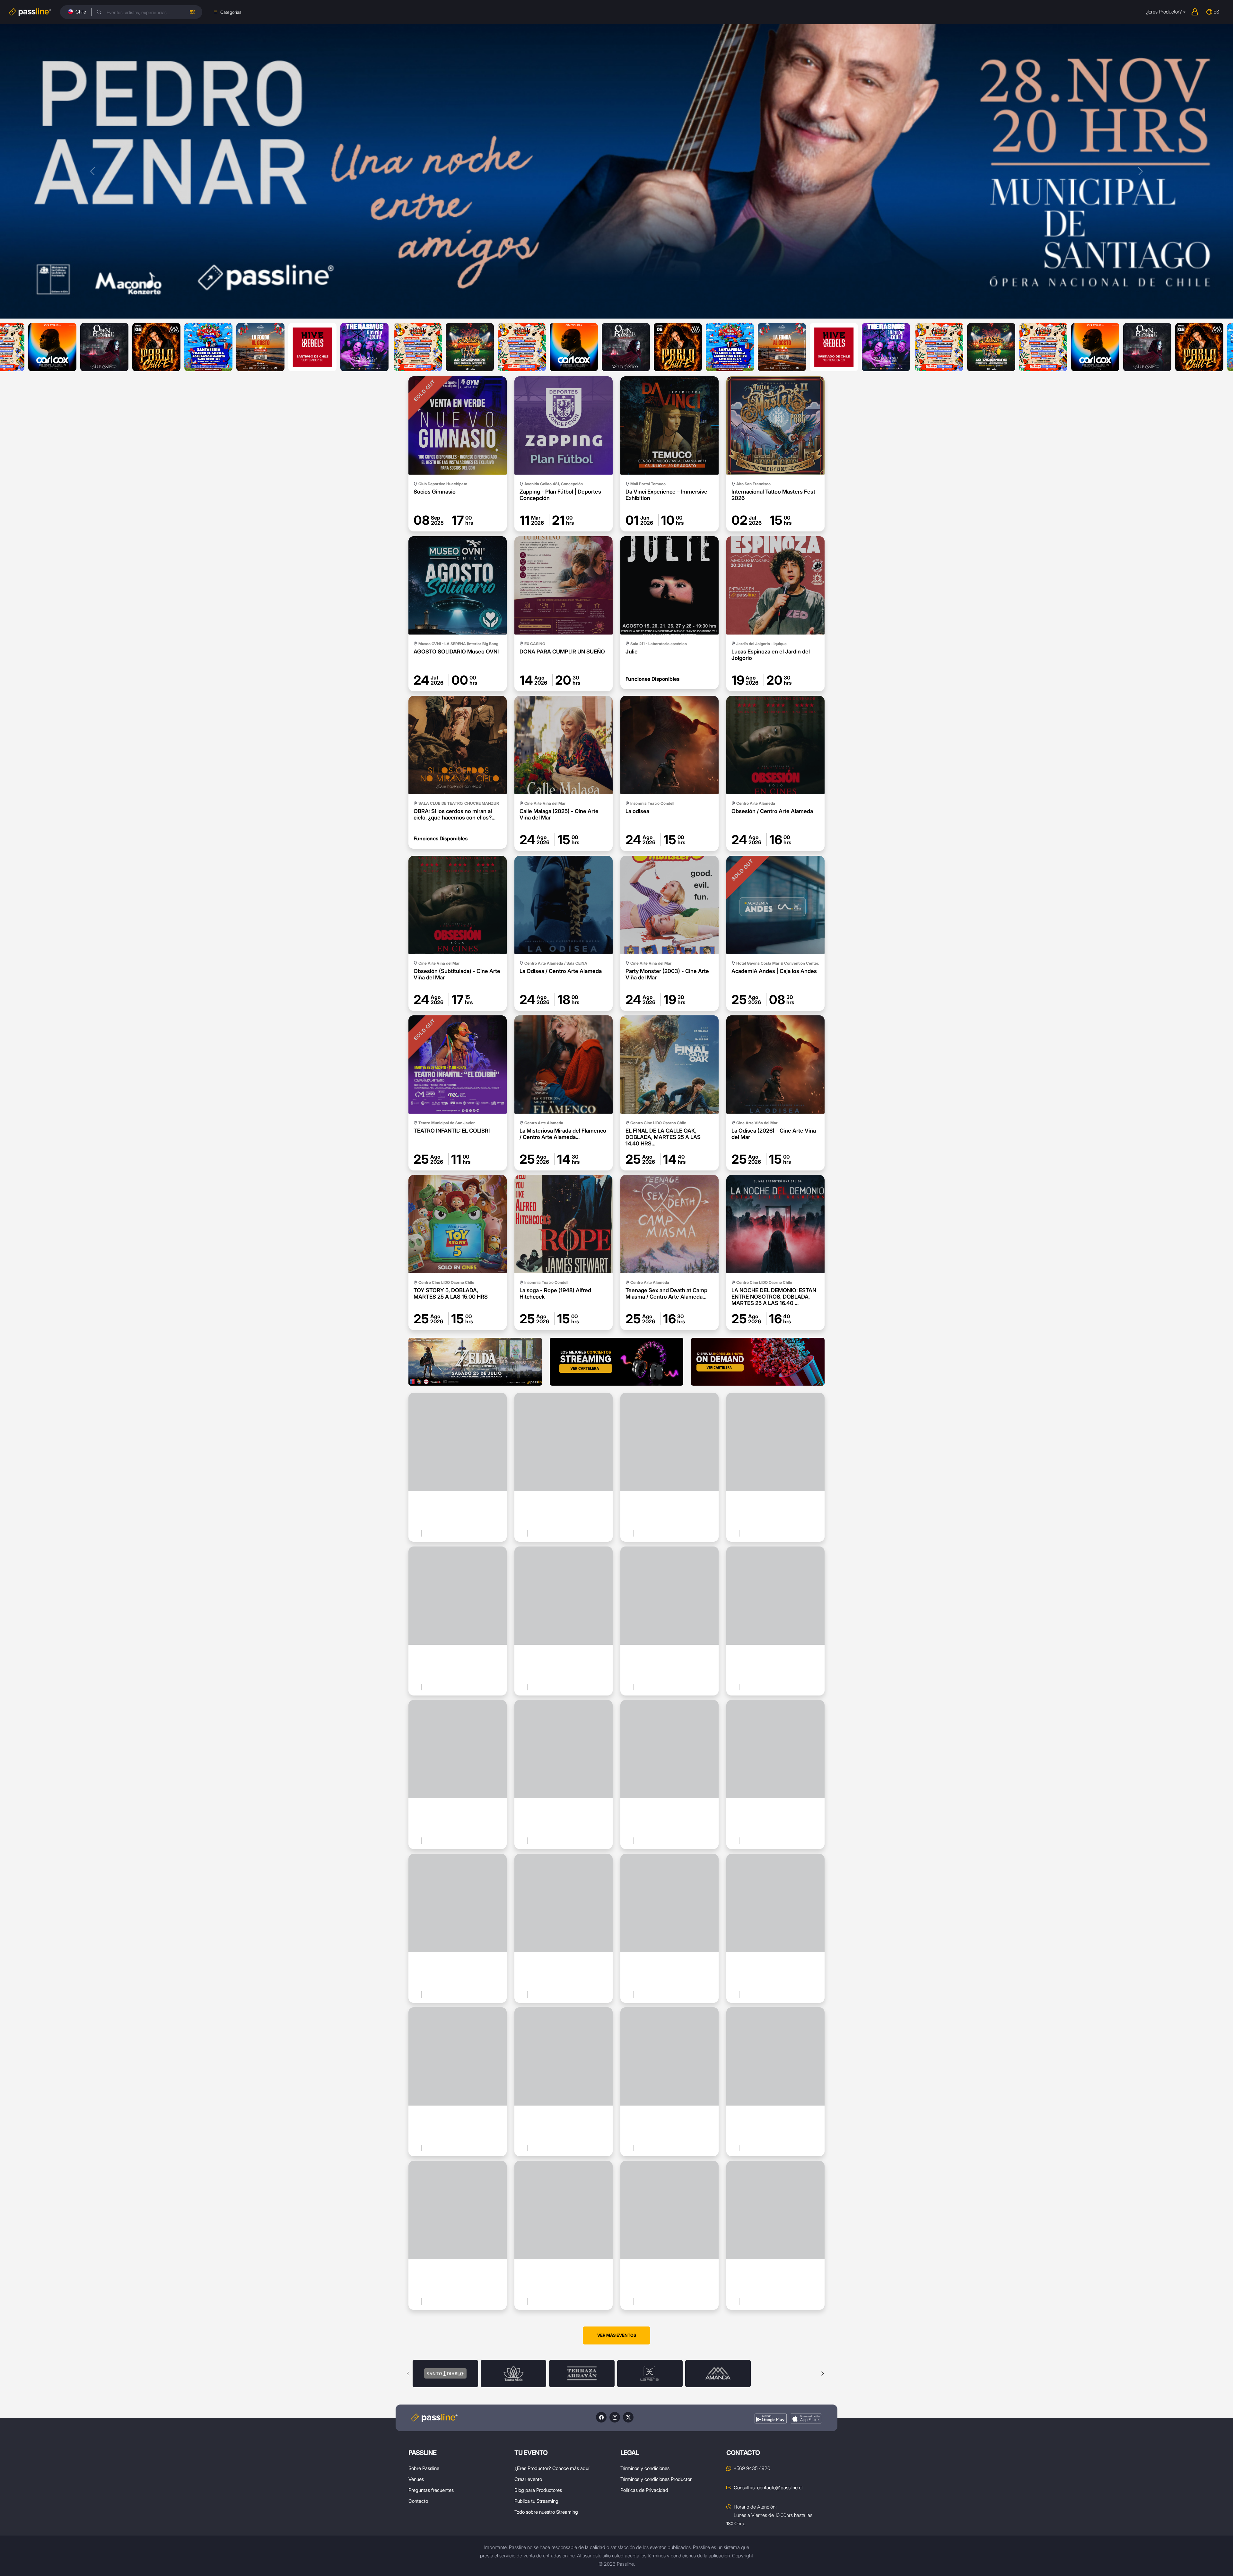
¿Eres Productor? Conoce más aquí (552, 2468)
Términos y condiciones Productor (656, 2479)
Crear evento (528, 2479)
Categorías (231, 12)
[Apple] (806, 2418)
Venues (416, 2479)
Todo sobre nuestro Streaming (546, 2512)
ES (1216, 12)
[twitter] (628, 2417)
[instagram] (615, 2417)
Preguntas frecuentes (431, 2490)
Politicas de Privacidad (644, 2490)
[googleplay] (771, 2418)
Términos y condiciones (645, 2468)
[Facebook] (601, 2417)
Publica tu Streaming (536, 2501)
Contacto (418, 2501)
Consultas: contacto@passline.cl (768, 2488)
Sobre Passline (424, 2468)
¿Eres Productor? (1164, 12)
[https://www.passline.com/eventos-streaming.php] (616, 1362)
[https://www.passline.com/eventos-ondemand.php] (758, 1362)
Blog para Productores (538, 2490)
